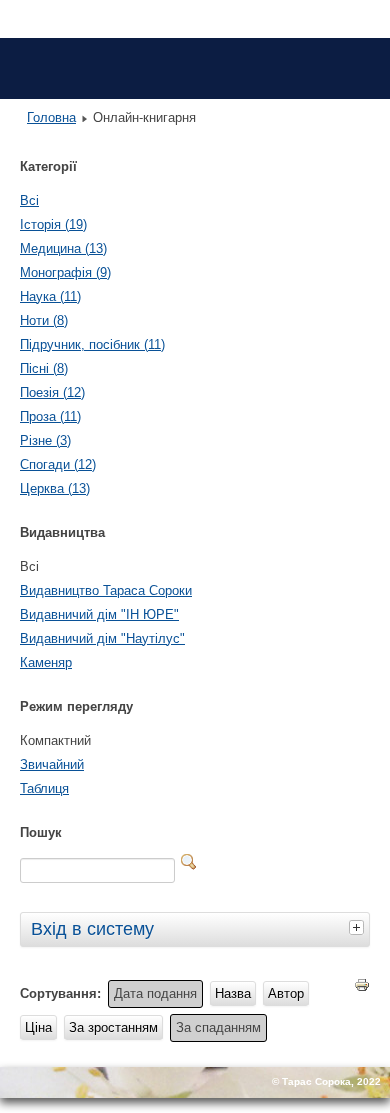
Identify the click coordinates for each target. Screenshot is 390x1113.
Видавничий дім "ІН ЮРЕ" (99, 614)
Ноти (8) (44, 320)
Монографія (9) (65, 272)
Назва (233, 993)
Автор (286, 993)
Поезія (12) (52, 392)
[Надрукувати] (362, 989)
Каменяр (46, 662)
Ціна (38, 1027)
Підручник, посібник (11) (92, 344)
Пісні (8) (44, 368)
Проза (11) (50, 416)
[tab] (359, 927)
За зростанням (113, 1027)
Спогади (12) (58, 464)
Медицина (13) (63, 248)
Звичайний (52, 764)
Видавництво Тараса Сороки (106, 590)
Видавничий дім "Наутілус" (102, 638)
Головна (51, 117)
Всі (29, 200)
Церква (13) (55, 488)
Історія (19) (53, 224)
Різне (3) (45, 440)
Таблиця (44, 788)
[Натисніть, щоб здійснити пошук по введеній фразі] (189, 862)
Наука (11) (50, 296)
